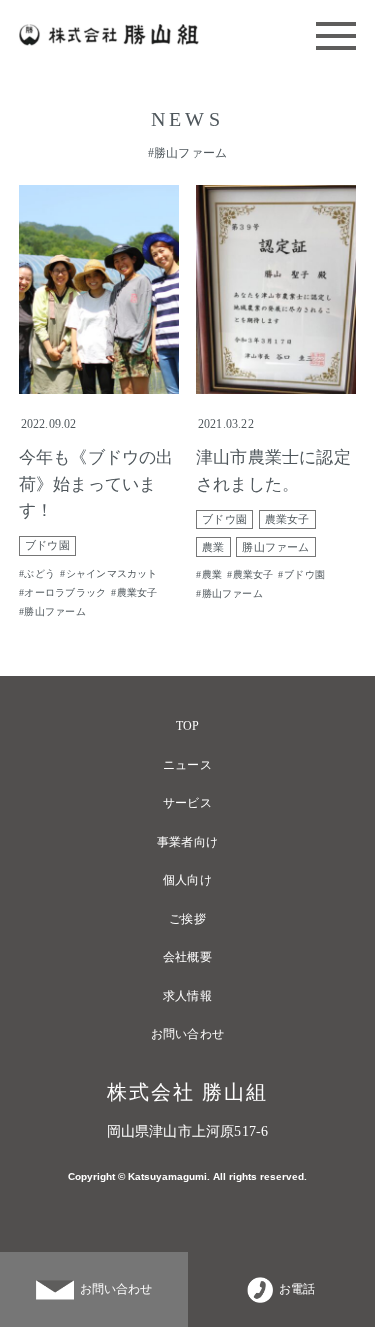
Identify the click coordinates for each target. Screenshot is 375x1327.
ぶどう (39, 573)
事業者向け (187, 842)
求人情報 (187, 996)
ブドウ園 (47, 545)
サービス (187, 803)
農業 (213, 547)
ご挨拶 (187, 919)
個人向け (187, 880)
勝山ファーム (54, 611)
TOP (188, 726)
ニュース (187, 765)
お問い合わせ (187, 1034)
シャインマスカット (112, 573)
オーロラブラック (65, 592)
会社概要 (187, 957)
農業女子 (137, 592)
